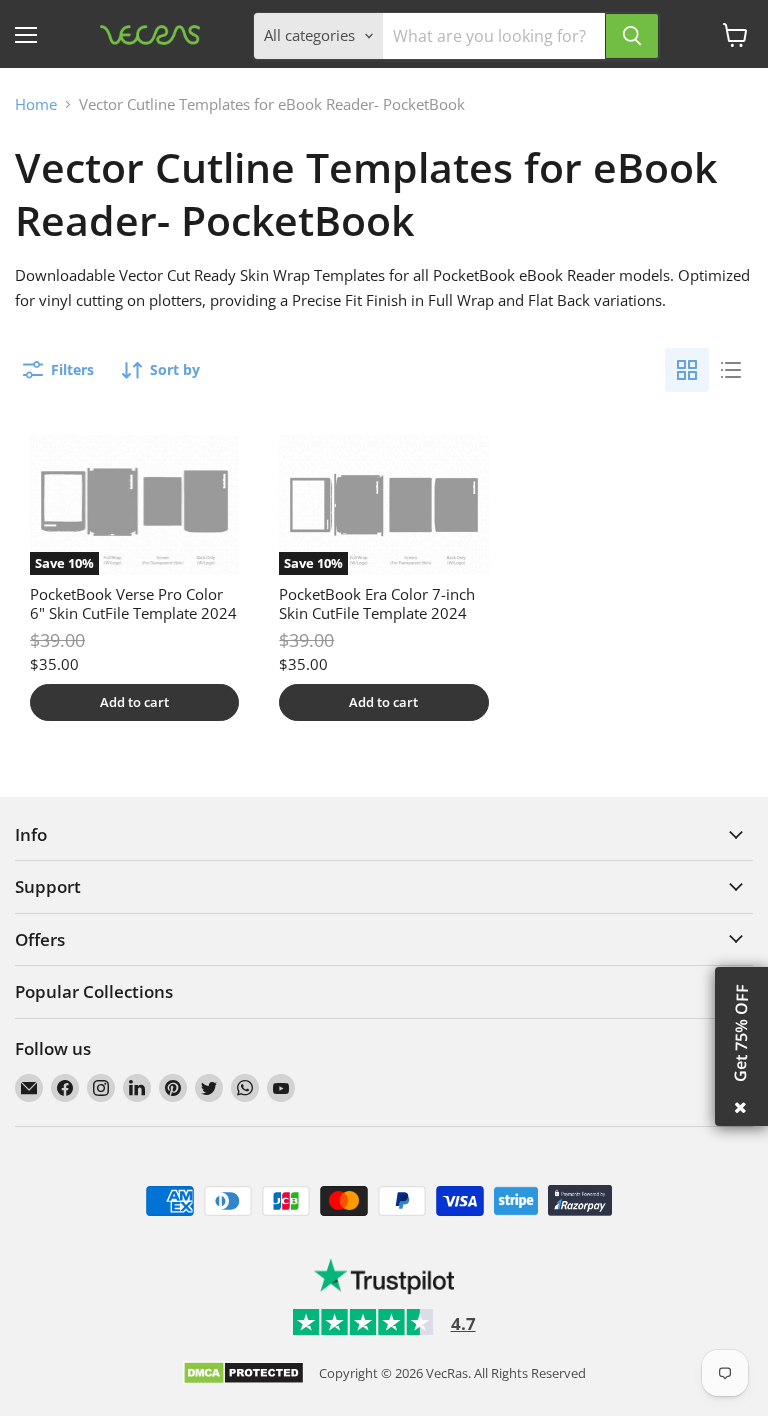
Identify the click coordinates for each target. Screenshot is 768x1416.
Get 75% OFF (741, 1033)
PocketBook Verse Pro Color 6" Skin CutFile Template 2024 (133, 604)
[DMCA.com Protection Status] (243, 1374)
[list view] (731, 370)
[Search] (632, 36)
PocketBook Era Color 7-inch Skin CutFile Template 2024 (377, 604)
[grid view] (687, 370)
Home (36, 104)
